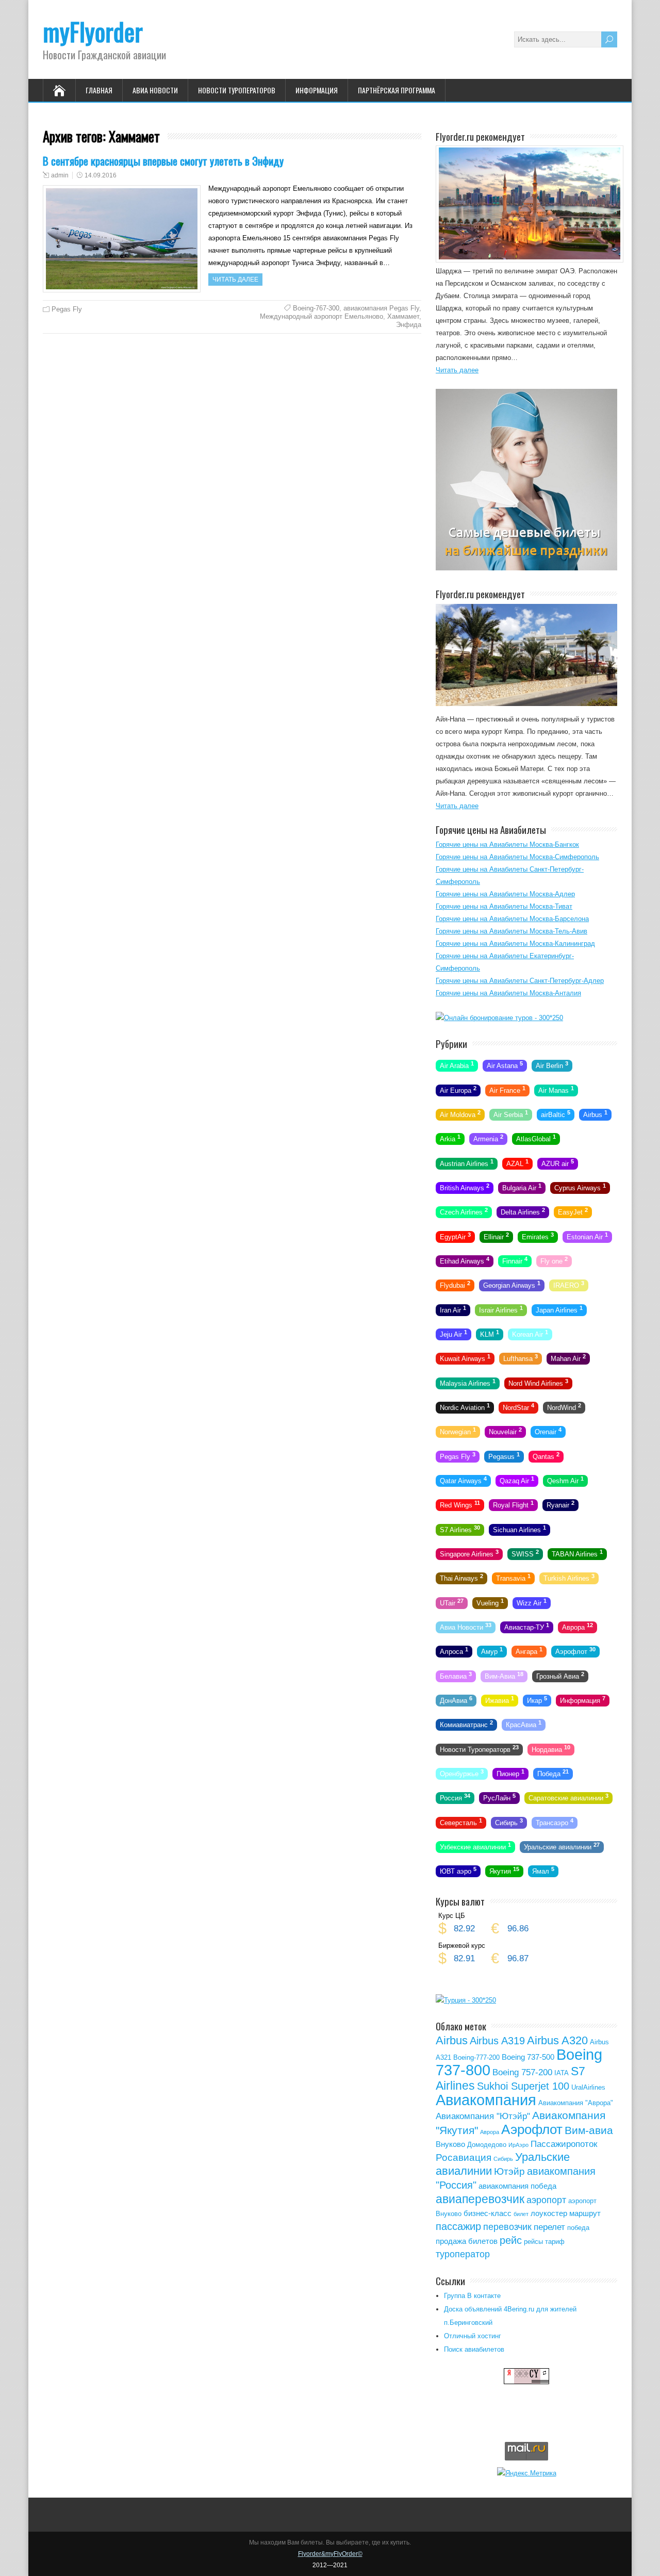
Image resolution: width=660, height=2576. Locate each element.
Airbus (595, 1114)
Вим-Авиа (504, 1675)
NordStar (518, 1407)
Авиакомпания (486, 2100)
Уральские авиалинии (562, 1846)
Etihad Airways (465, 1260)
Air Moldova (460, 1114)
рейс (511, 2240)
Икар (537, 1700)
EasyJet (573, 1211)
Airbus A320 (557, 2040)
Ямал (543, 1871)
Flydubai (455, 1285)
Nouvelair (505, 1431)
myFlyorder (93, 31)
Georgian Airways (512, 1285)
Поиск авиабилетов (474, 2349)
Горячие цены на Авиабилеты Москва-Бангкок (507, 844)
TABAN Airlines (577, 1553)
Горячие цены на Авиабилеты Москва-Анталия (508, 993)
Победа (553, 1773)
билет (521, 2214)
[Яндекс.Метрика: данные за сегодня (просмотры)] (527, 2473)
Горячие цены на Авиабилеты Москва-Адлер (505, 894)
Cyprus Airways (580, 1187)
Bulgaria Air (522, 1187)
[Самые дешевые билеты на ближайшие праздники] (526, 568)
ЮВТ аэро (458, 1871)
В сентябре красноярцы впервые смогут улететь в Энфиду (163, 161)
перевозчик (507, 2227)
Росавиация (464, 2157)
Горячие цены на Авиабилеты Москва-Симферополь (517, 857)
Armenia (488, 1138)
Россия (455, 1797)
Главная (99, 90)
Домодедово (487, 2145)
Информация (317, 90)
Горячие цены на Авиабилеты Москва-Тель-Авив (511, 931)
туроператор (463, 2254)
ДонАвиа (456, 1700)
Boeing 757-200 (522, 2072)
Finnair (515, 1260)
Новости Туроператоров (237, 90)
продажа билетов (467, 2241)
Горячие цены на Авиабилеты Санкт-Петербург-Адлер (520, 981)
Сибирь (509, 1822)
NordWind (564, 1407)
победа (578, 2228)
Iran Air (453, 1309)
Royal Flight (513, 1504)
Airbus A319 (497, 2041)
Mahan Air (568, 1358)
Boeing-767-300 (316, 308)
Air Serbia (511, 1114)
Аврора (577, 1627)
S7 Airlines (460, 1529)
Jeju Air (453, 1334)
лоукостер (549, 2213)
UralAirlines (588, 2087)
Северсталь (461, 1822)
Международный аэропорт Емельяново (321, 316)
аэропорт (546, 2200)
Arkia (450, 1138)
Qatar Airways (463, 1480)
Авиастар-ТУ (527, 1627)
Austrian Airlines (467, 1162)
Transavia (513, 1578)
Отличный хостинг (473, 2336)
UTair (452, 1602)
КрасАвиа (524, 1724)
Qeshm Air (565, 1480)
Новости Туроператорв (479, 1748)
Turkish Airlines (569, 1578)
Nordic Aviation (465, 1407)
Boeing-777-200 (476, 2057)
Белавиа (456, 1675)
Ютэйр (509, 2171)
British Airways (465, 1187)
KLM (490, 1334)
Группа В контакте (472, 2296)
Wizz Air (532, 1602)
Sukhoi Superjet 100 (523, 2086)
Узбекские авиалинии (475, 1846)
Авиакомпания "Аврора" (576, 2103)
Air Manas (556, 1089)
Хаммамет (403, 316)
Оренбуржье (462, 1773)
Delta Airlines (523, 1211)
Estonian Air (587, 1236)
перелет (549, 2227)
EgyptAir (455, 1236)
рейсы (533, 2242)
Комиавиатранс (466, 1724)
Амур (492, 1651)
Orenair (548, 1431)
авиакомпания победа (517, 2186)
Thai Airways (461, 1578)
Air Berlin (552, 1065)
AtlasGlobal (536, 1138)
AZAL (517, 1162)
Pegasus (504, 1455)
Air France (507, 1089)
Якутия (504, 1871)
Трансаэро (555, 1822)
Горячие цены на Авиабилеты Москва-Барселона (512, 919)
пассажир (458, 2226)
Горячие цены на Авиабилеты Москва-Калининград (515, 944)
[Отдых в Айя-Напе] (526, 704)
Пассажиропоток (564, 2144)
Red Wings (460, 1504)
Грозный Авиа (560, 1675)
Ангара (529, 1651)
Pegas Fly (67, 309)
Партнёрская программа (397, 90)
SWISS (525, 1553)
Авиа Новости (155, 90)
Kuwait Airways (465, 1358)
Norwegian (458, 1431)
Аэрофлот (575, 1651)
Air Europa (458, 1089)
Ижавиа (500, 1700)
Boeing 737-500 (528, 2057)
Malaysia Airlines (468, 1382)
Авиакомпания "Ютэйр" (483, 2116)
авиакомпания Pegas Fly (381, 308)
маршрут (585, 2213)
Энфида (409, 325)
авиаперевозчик (480, 2199)
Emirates (538, 1236)
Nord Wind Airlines (538, 1382)
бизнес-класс (488, 2213)
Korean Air (530, 1334)
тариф (555, 2242)
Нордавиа (551, 1748)
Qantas (546, 1455)
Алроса (454, 1651)
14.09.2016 (101, 175)
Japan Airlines (559, 1309)
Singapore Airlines (469, 1553)
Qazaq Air (517, 1480)
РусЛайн (499, 1797)
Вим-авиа (589, 2130)
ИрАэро (518, 2145)
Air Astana (505, 1065)
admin (60, 175)
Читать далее (235, 280)
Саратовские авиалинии (568, 1797)
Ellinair (496, 1236)
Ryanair (560, 1504)
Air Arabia (457, 1065)
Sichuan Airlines (519, 1529)
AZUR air (558, 1162)
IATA (562, 2073)
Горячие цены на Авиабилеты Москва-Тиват (504, 906)
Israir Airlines (501, 1309)
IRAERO (569, 1285)
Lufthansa (521, 1358)
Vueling (490, 1602)
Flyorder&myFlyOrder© (330, 2554)
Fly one (554, 1260)
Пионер (510, 1773)
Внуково (450, 2144)
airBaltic (556, 1114)
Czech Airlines (464, 1211)
